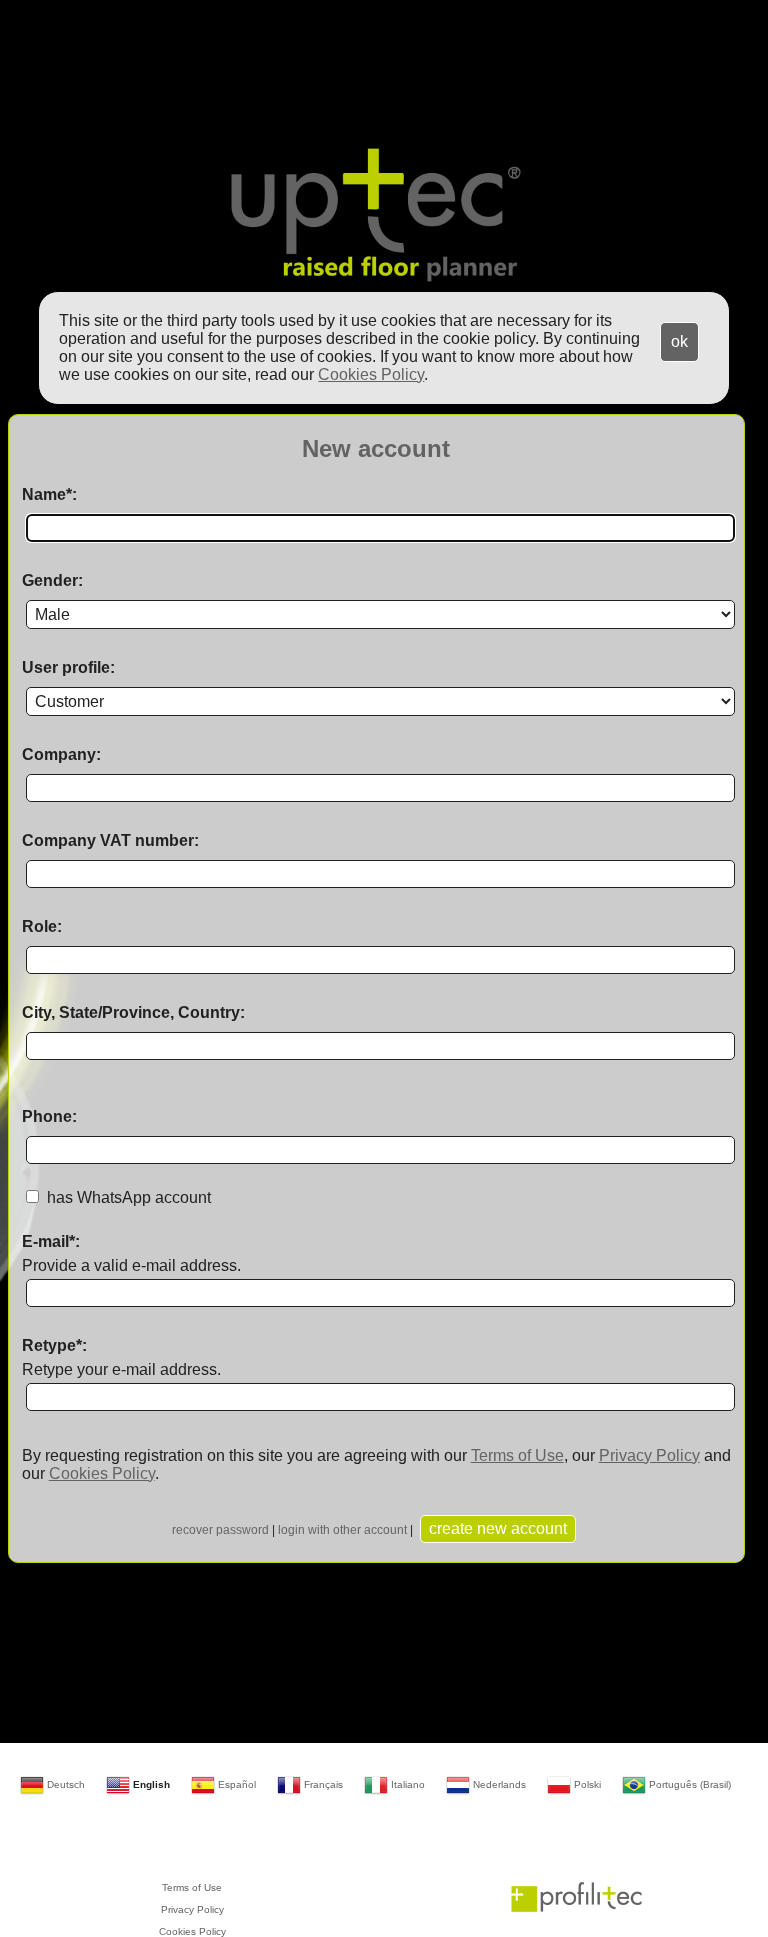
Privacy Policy (649, 1455)
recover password (220, 1530)
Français (322, 1784)
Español (235, 1784)
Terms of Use (517, 1455)
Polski (586, 1784)
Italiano (406, 1784)
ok (679, 341)
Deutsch (64, 1784)
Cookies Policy (102, 1473)
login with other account (342, 1530)
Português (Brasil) (688, 1784)
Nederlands (498, 1784)
